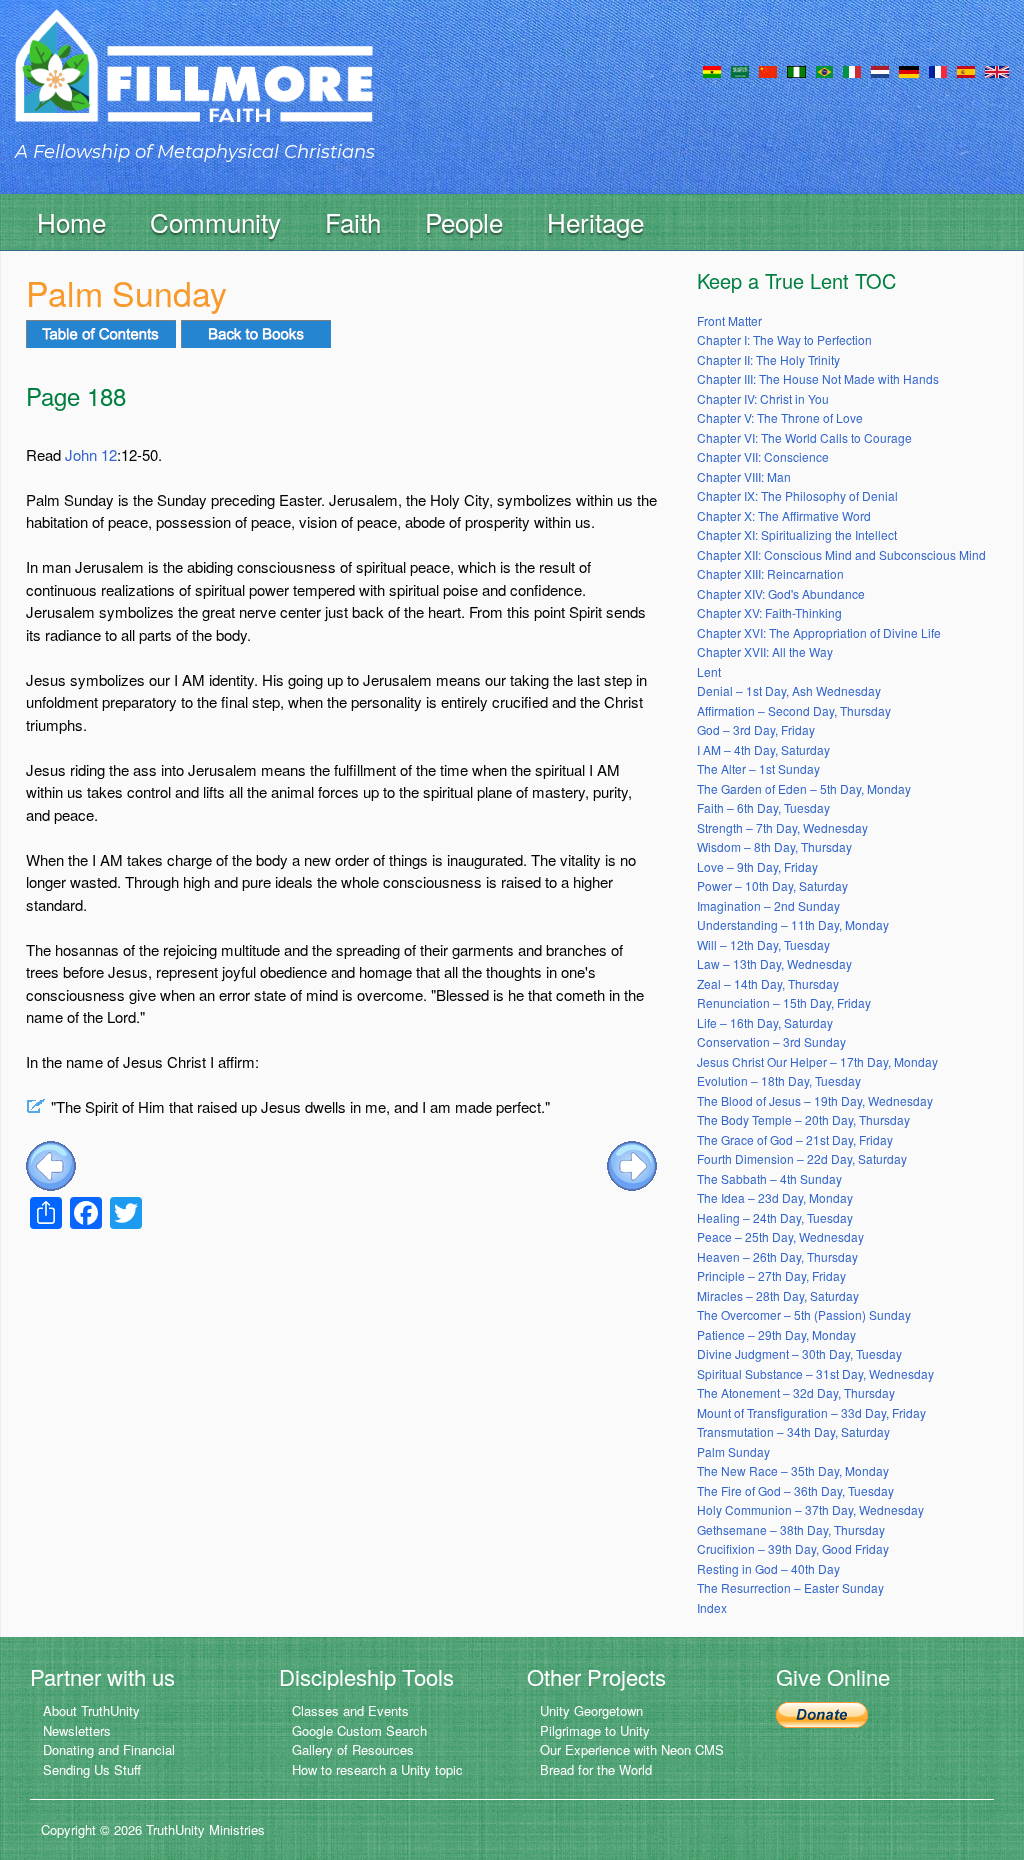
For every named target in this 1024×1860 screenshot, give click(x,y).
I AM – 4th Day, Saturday (763, 749)
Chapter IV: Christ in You (763, 398)
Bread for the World (596, 1769)
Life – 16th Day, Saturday (765, 1022)
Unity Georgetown (591, 1710)
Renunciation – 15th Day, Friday (784, 1002)
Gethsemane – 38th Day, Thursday (791, 1529)
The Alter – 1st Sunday (758, 768)
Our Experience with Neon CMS (632, 1749)
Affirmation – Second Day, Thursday (794, 710)
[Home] (194, 83)
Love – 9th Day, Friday (757, 866)
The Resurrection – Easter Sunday (790, 1587)
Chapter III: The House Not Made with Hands (818, 378)
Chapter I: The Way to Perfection (784, 339)
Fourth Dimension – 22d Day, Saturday (802, 1158)
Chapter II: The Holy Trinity (768, 359)
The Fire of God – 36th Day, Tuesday (795, 1490)
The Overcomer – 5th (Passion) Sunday (804, 1314)
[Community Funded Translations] (997, 70)
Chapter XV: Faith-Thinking (769, 612)
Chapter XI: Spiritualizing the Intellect (797, 534)
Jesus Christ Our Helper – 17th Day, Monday (817, 1061)
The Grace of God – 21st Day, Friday (795, 1139)
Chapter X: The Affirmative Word (784, 515)
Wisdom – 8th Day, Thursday (774, 846)
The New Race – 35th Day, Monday (793, 1470)
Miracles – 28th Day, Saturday (778, 1295)
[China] (768, 70)
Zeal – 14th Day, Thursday (768, 983)
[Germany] (909, 70)
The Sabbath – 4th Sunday (769, 1178)
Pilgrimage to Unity (595, 1730)
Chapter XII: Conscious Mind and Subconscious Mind (841, 554)
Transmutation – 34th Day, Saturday (793, 1431)
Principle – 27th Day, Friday (771, 1275)
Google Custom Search (359, 1730)
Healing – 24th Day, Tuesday (775, 1217)
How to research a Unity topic (377, 1769)
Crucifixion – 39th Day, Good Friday (793, 1548)
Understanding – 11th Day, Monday (793, 924)
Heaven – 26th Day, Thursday (777, 1256)
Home (71, 221)
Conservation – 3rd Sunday (771, 1041)
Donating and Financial (109, 1749)
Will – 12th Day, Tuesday (763, 944)
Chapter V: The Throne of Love (780, 417)
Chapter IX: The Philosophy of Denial (797, 495)
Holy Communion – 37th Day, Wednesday (810, 1509)
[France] (938, 70)
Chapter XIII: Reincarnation (770, 573)
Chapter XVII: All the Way (765, 651)
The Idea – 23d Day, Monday (775, 1197)
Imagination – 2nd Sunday (768, 905)
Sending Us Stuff (92, 1769)
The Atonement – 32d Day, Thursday (796, 1392)
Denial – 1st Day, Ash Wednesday (789, 690)
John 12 (91, 454)
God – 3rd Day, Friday (756, 729)
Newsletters (77, 1730)
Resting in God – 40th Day (768, 1568)
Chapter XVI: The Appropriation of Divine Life (819, 632)
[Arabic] (740, 70)
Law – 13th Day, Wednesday (774, 963)
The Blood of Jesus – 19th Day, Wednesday (815, 1100)
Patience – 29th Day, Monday (776, 1334)
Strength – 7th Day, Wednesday (782, 827)
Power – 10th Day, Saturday (772, 885)
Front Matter (729, 320)
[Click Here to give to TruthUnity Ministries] (822, 1712)
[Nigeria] (796, 70)
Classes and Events (350, 1710)
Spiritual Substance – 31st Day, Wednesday (815, 1373)
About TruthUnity (91, 1710)
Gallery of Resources (353, 1749)
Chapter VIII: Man (744, 476)
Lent (709, 671)
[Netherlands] (880, 70)
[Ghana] (712, 70)
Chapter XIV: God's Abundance (781, 593)
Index (712, 1607)
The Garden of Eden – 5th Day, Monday (804, 788)
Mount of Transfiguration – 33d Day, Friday (811, 1412)
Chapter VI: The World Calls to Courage (804, 437)
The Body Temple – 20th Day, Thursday (803, 1119)
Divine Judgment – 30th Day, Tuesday (799, 1353)
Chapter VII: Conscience (763, 456)
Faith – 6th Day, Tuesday (763, 807)
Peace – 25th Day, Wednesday (780, 1236)
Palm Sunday (733, 1451)
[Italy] (852, 70)
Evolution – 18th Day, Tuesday (779, 1080)
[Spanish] (966, 70)
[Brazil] (824, 70)
